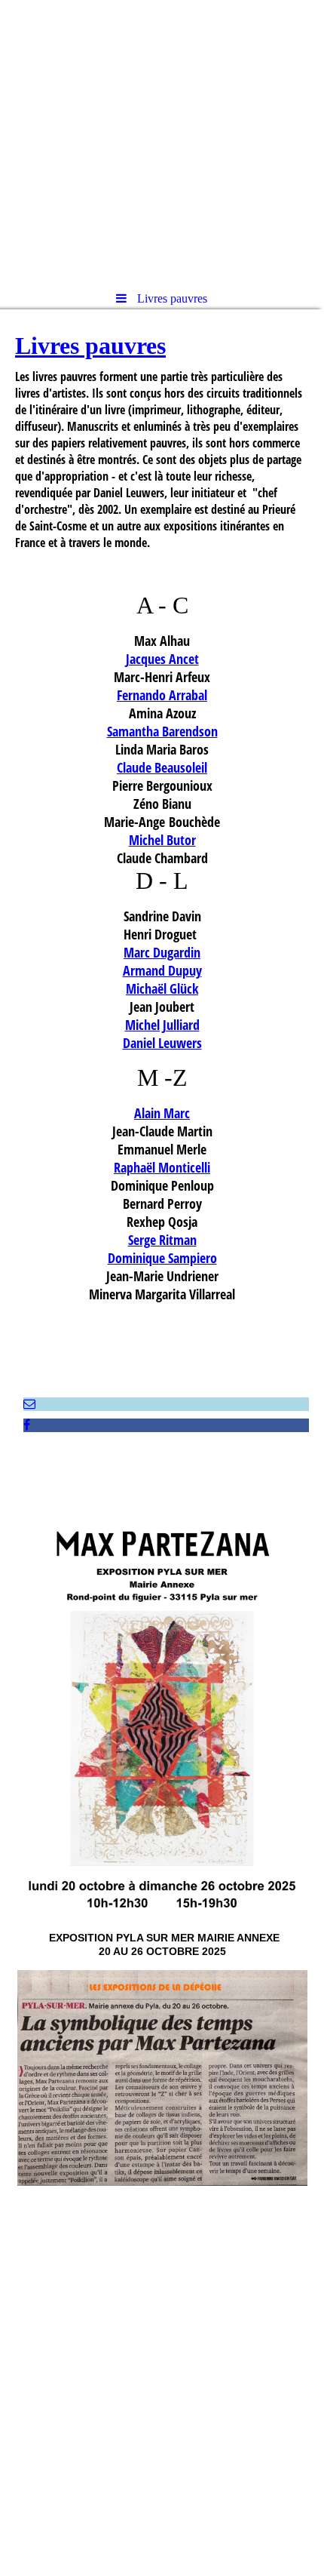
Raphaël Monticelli (162, 1167)
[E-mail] (29, 1404)
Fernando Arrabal (162, 695)
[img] (162, 140)
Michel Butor (162, 840)
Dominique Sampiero (162, 1258)
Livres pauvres (90, 346)
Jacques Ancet (162, 659)
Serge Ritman (162, 1240)
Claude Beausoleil (162, 767)
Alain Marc (162, 1113)
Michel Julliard (162, 1025)
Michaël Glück (162, 988)
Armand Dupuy (162, 970)
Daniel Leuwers (162, 1043)
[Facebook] (27, 1425)
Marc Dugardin (162, 952)
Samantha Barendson (162, 731)
